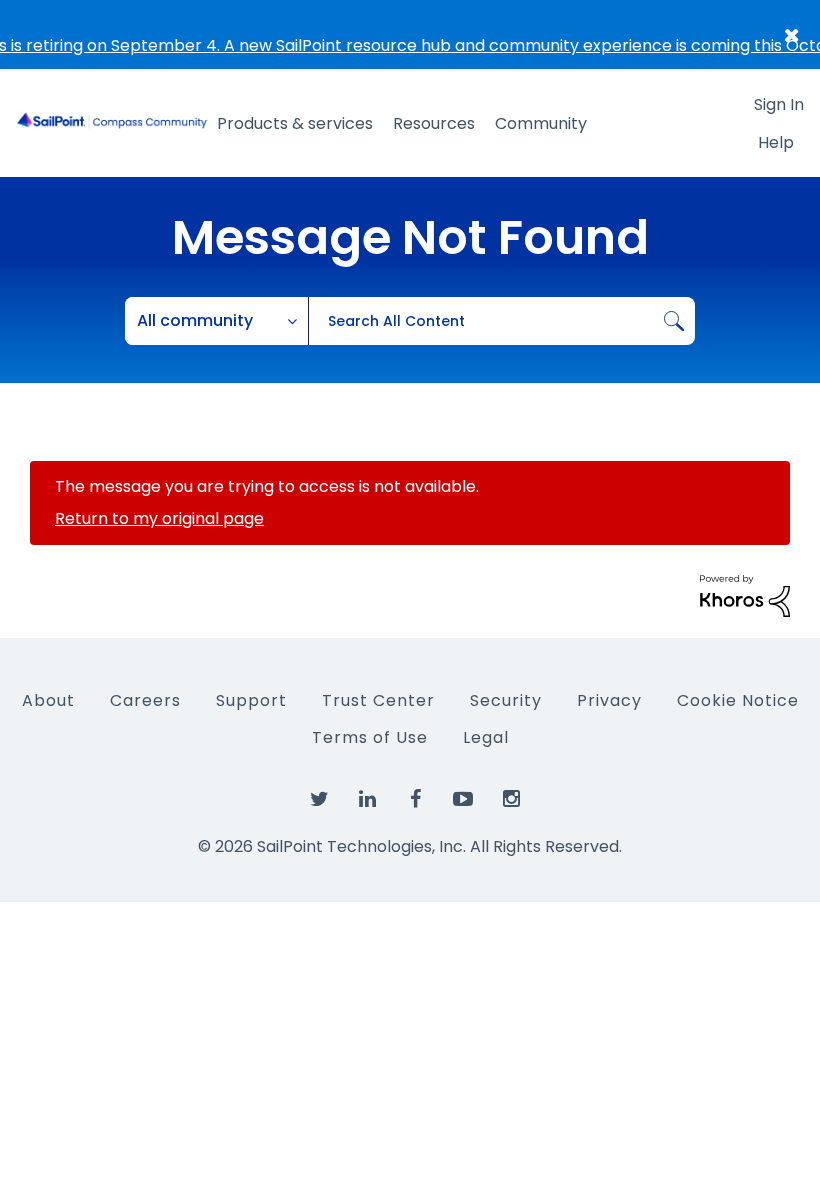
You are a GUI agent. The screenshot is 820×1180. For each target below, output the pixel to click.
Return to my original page (159, 518)
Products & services (295, 123)
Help (776, 142)
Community (541, 123)
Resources (434, 123)
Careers (145, 700)
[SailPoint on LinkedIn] (367, 800)
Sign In (779, 104)
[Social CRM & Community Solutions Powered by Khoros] (745, 594)
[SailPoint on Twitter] (319, 800)
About (48, 700)
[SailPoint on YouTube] (463, 800)
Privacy (609, 700)
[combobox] (501, 321)
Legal (486, 737)
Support (251, 700)
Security (506, 700)
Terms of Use (370, 737)
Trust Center (378, 700)
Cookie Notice (738, 700)
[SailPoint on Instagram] (511, 800)
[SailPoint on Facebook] (415, 800)
